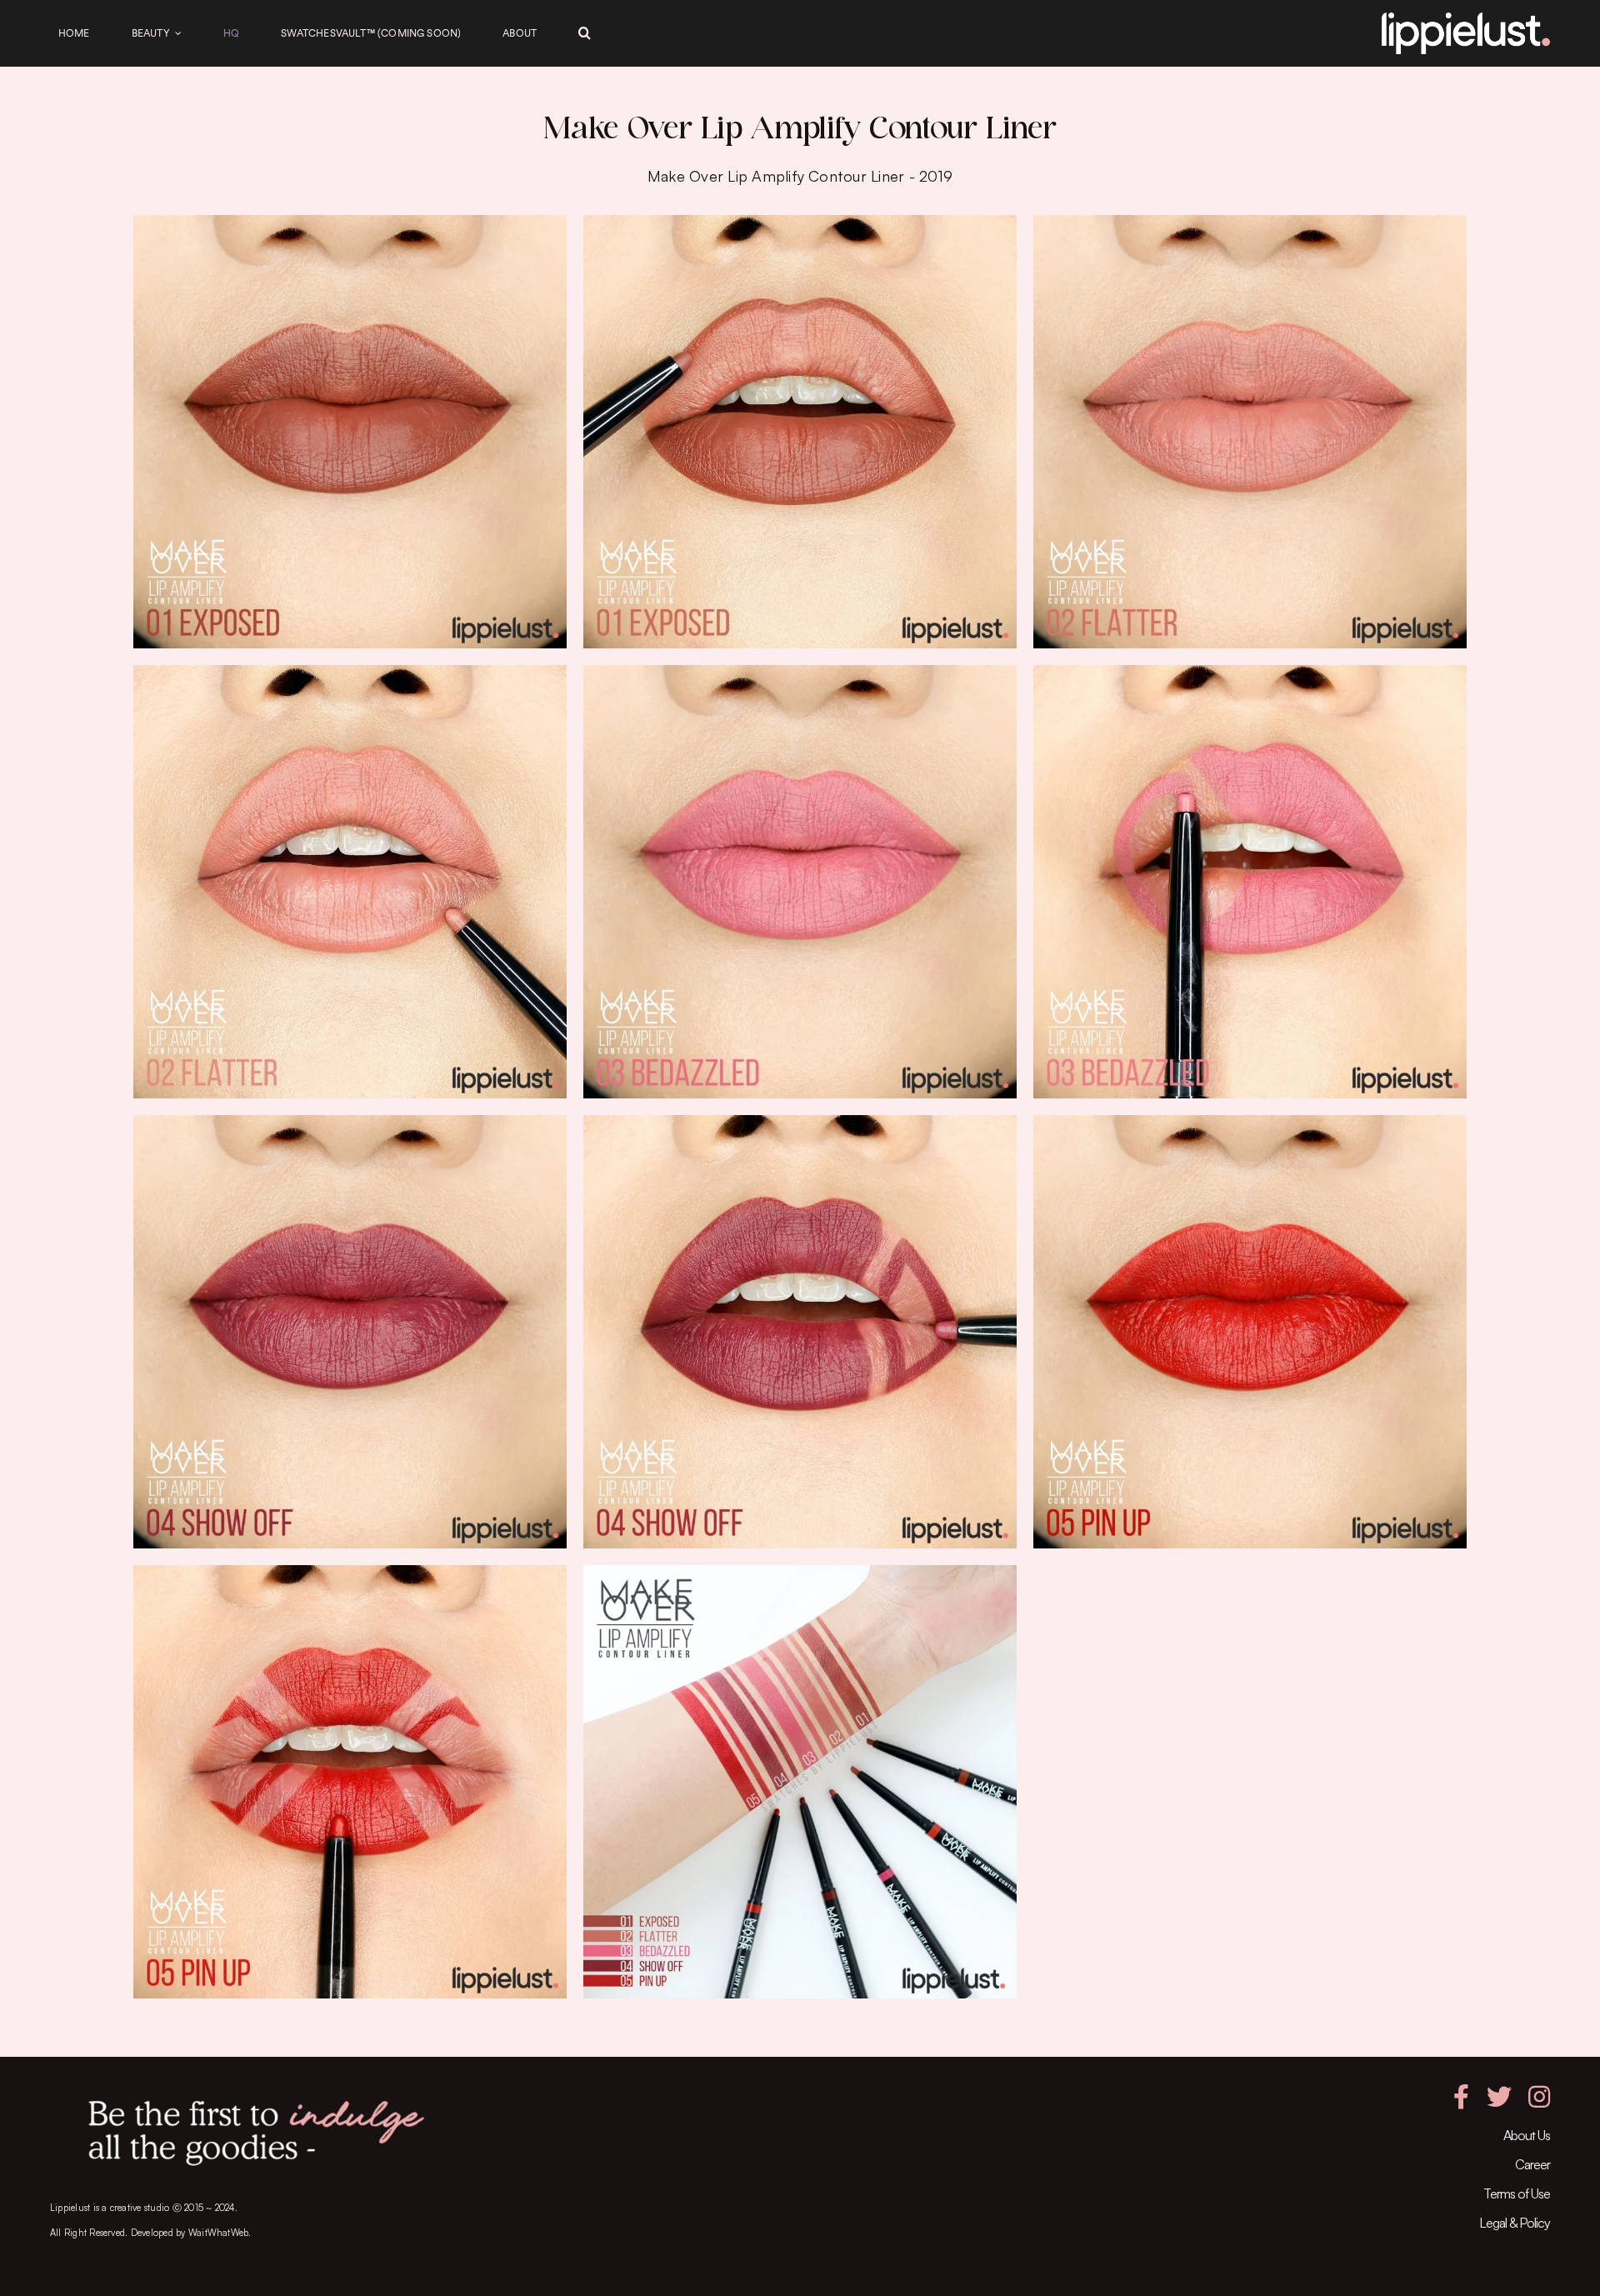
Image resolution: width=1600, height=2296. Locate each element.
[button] (585, 33)
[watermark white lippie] (1466, 19)
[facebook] (1461, 2097)
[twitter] (1499, 2097)
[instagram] (1539, 2097)
